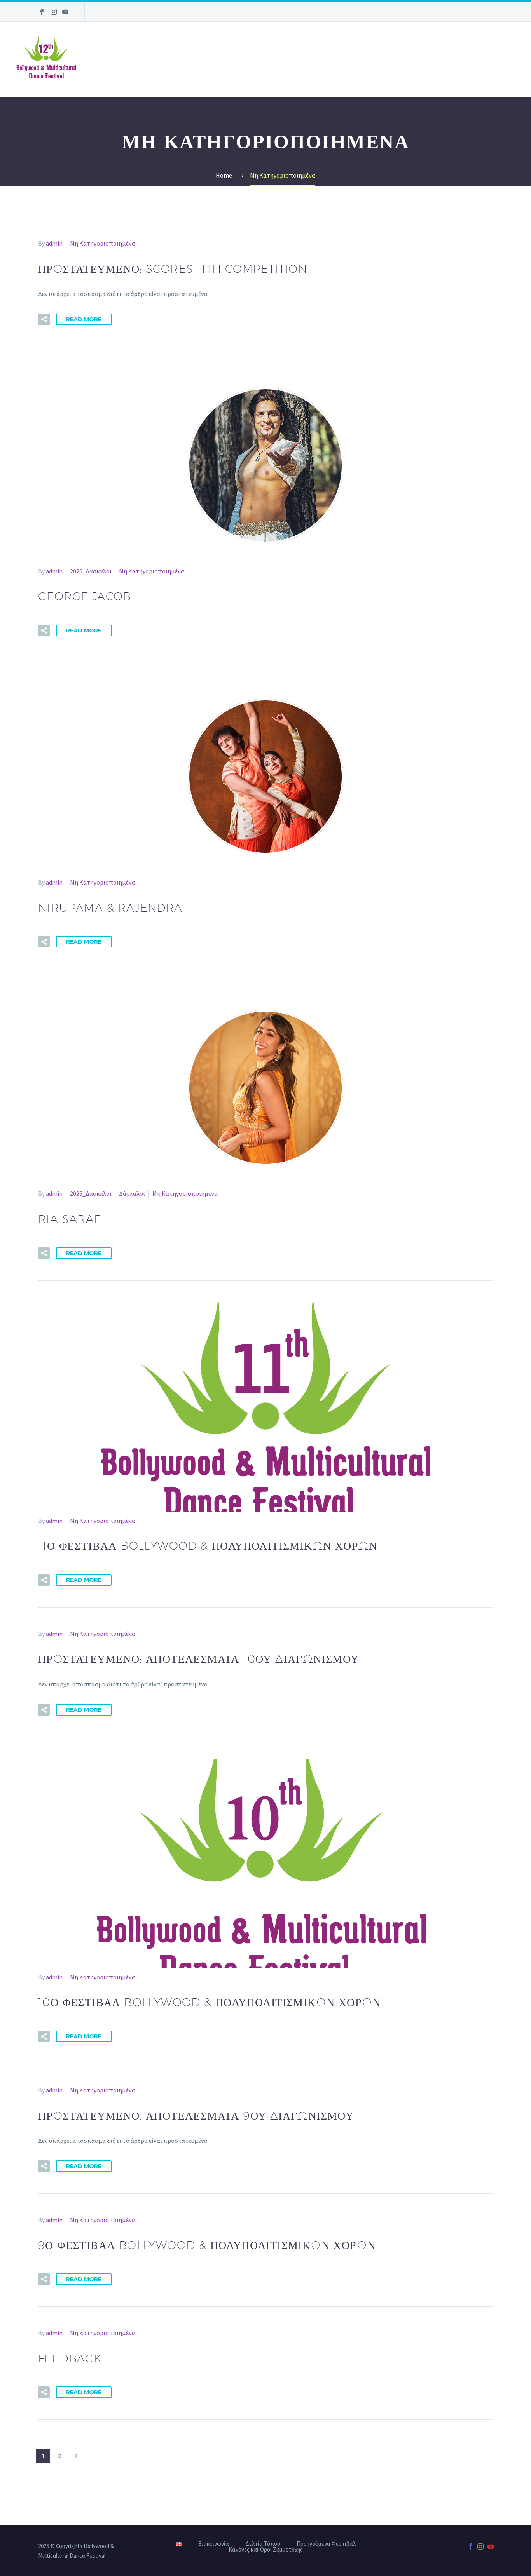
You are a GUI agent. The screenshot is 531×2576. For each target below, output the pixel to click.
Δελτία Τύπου (263, 2544)
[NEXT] (76, 2456)
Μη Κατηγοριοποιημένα (103, 243)
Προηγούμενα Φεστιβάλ (326, 2544)
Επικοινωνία (214, 2544)
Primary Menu (510, 59)
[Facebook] (42, 12)
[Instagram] (54, 12)
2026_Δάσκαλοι (91, 571)
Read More (84, 319)
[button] (44, 319)
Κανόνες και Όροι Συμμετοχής (266, 2550)
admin (54, 243)
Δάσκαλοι (132, 1193)
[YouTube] (65, 12)
